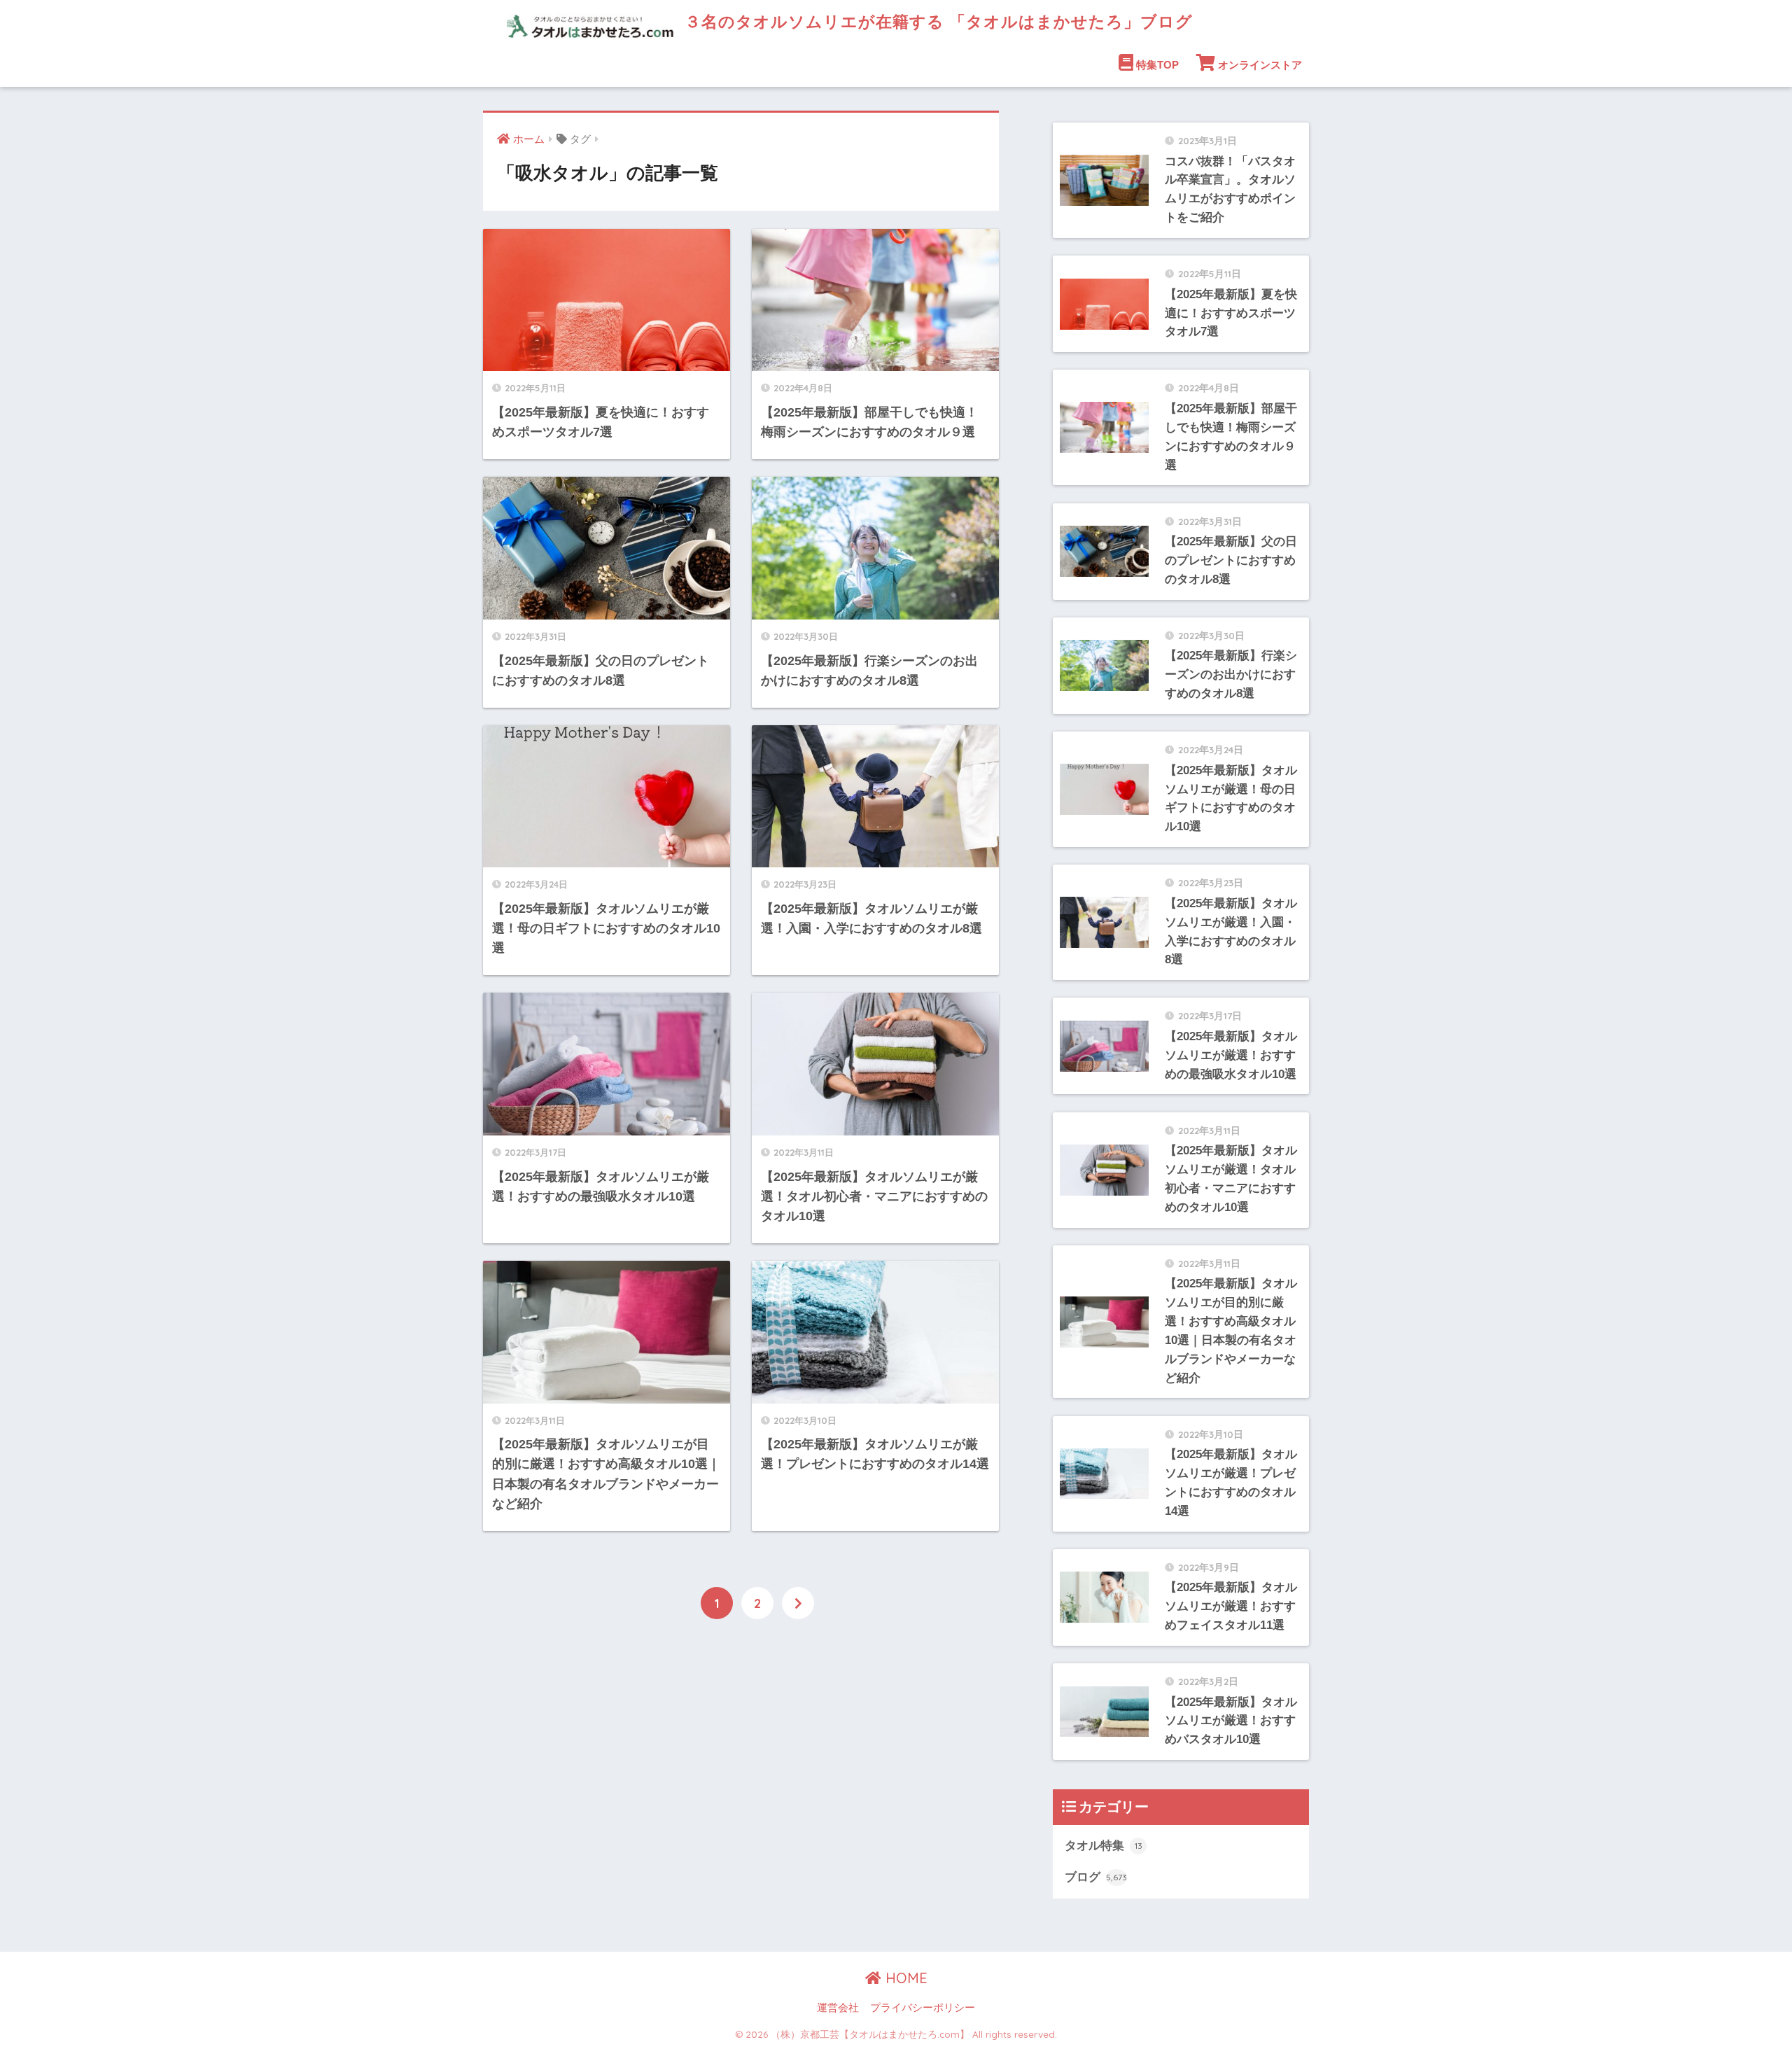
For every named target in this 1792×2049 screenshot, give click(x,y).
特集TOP (1157, 65)
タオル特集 (1104, 1846)
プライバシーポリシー (923, 2008)
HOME (904, 1978)
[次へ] (798, 1603)
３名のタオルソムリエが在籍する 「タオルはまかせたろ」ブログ (936, 21)
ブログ (1096, 1877)
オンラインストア (1260, 65)
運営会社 (838, 2008)
